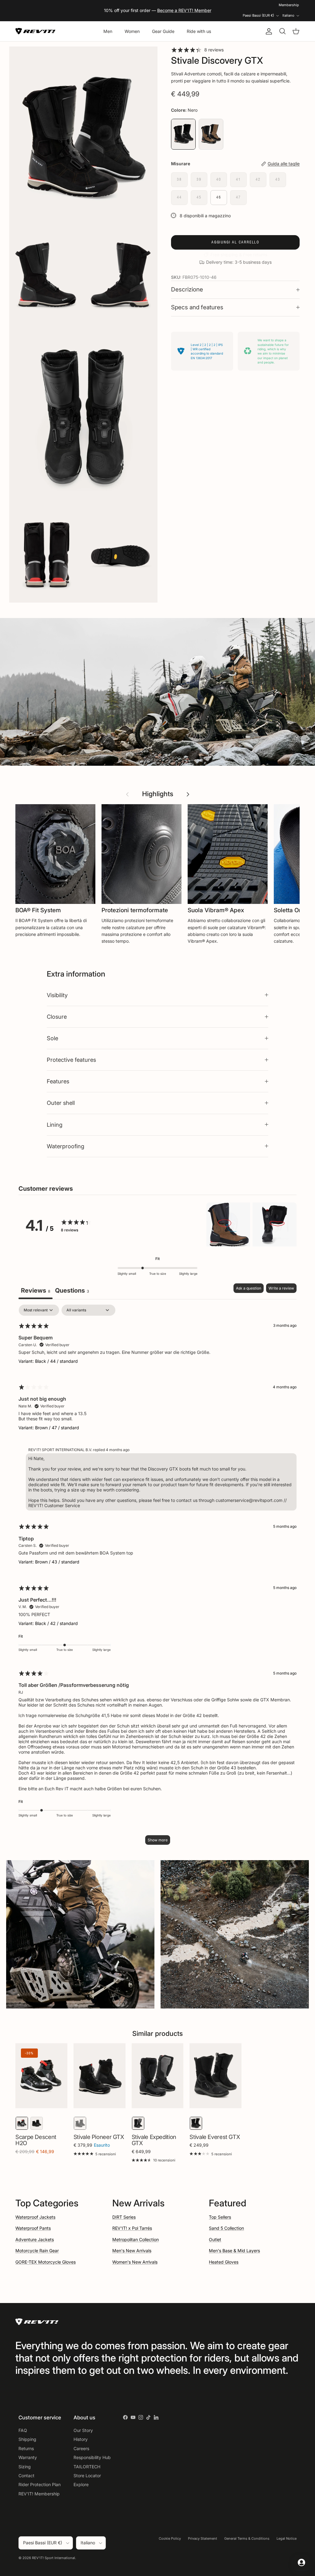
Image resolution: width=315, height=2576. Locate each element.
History (81, 2439)
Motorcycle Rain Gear (37, 2251)
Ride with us (199, 31)
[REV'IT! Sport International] (35, 31)
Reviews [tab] (36, 1290)
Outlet (215, 2239)
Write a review (281, 1288)
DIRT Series (124, 2217)
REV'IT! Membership (39, 2494)
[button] (228, 1225)
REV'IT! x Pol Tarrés (132, 2228)
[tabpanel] (157, 1578)
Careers (81, 2448)
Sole (52, 1038)
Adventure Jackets (35, 2239)
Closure (57, 1017)
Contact (26, 2476)
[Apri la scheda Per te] (301, 2562)
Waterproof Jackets (35, 2217)
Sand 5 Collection (226, 2228)
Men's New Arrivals (132, 2251)
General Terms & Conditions (247, 2538)
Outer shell (61, 1103)
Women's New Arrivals (135, 2262)
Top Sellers (220, 2217)
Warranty (28, 2457)
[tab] (72, 1291)
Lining (55, 1125)
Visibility (57, 995)
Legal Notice (287, 2538)
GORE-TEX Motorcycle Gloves (46, 2262)
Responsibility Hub (92, 2457)
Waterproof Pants (33, 2228)
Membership (289, 5)
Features (58, 1081)
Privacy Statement (203, 2538)
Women (132, 31)
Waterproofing (66, 1146)
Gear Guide (163, 31)
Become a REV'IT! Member (184, 10)
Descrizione (187, 289)
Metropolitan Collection (136, 2239)
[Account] (268, 31)
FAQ (23, 2430)
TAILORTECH (87, 2467)
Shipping (27, 2439)
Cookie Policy (170, 2538)
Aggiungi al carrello (235, 242)
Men (108, 31)
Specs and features (197, 307)
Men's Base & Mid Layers (234, 2251)
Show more (158, 1840)
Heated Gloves (224, 2262)
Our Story (83, 2430)
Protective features (71, 1060)
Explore (81, 2484)
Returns (26, 2448)
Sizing (25, 2467)
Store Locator (87, 2476)
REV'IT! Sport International (54, 2558)
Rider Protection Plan (40, 2484)
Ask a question (249, 1288)
